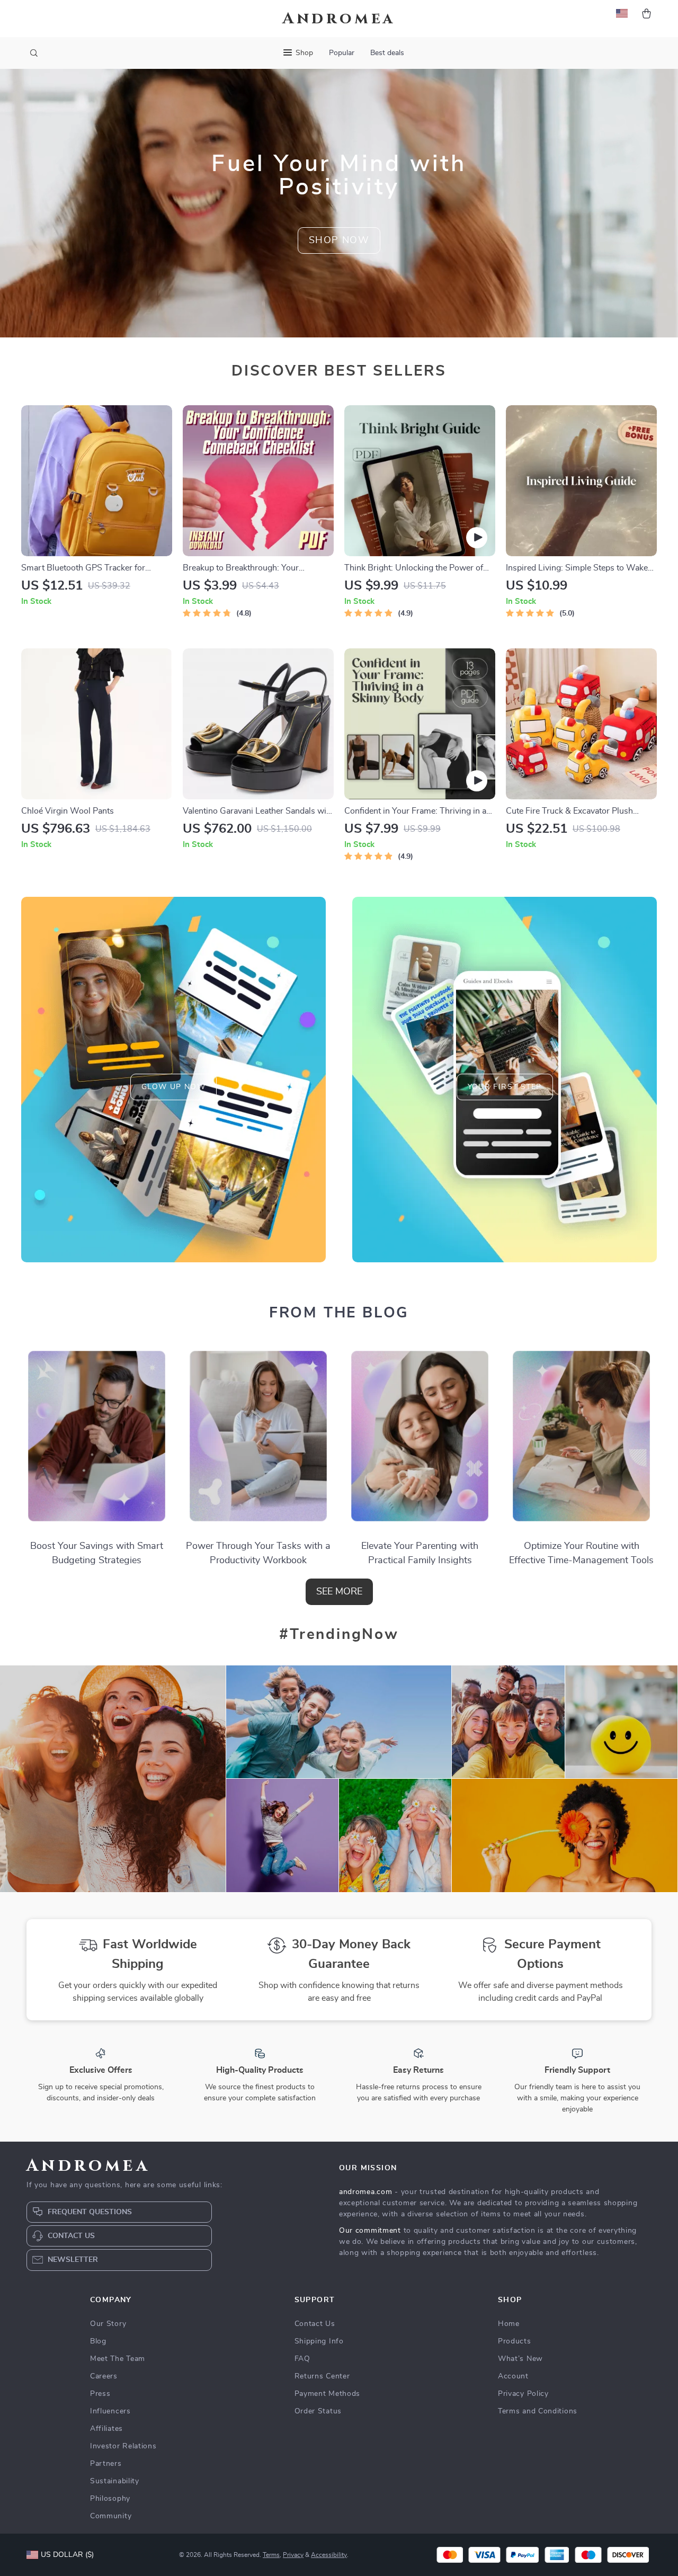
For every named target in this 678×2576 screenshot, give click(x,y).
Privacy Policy (523, 2394)
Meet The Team (118, 2359)
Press (100, 2394)
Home (509, 2324)
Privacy (293, 2555)
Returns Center (322, 2376)
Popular (342, 53)
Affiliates (106, 2429)
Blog (98, 2341)
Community (111, 2516)
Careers (104, 2376)
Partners (106, 2464)
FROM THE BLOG (339, 1313)
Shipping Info (319, 2341)
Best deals (387, 53)
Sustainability (115, 2481)
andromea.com (365, 2192)
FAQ (302, 2359)
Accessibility (329, 2555)
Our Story (108, 2324)
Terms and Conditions (538, 2411)
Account (513, 2376)
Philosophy (110, 2499)
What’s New (520, 2359)
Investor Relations (123, 2446)
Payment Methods (328, 2394)
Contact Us (315, 2324)
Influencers (110, 2411)
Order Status (318, 2411)
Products (515, 2341)
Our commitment (370, 2231)
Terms (271, 2555)
